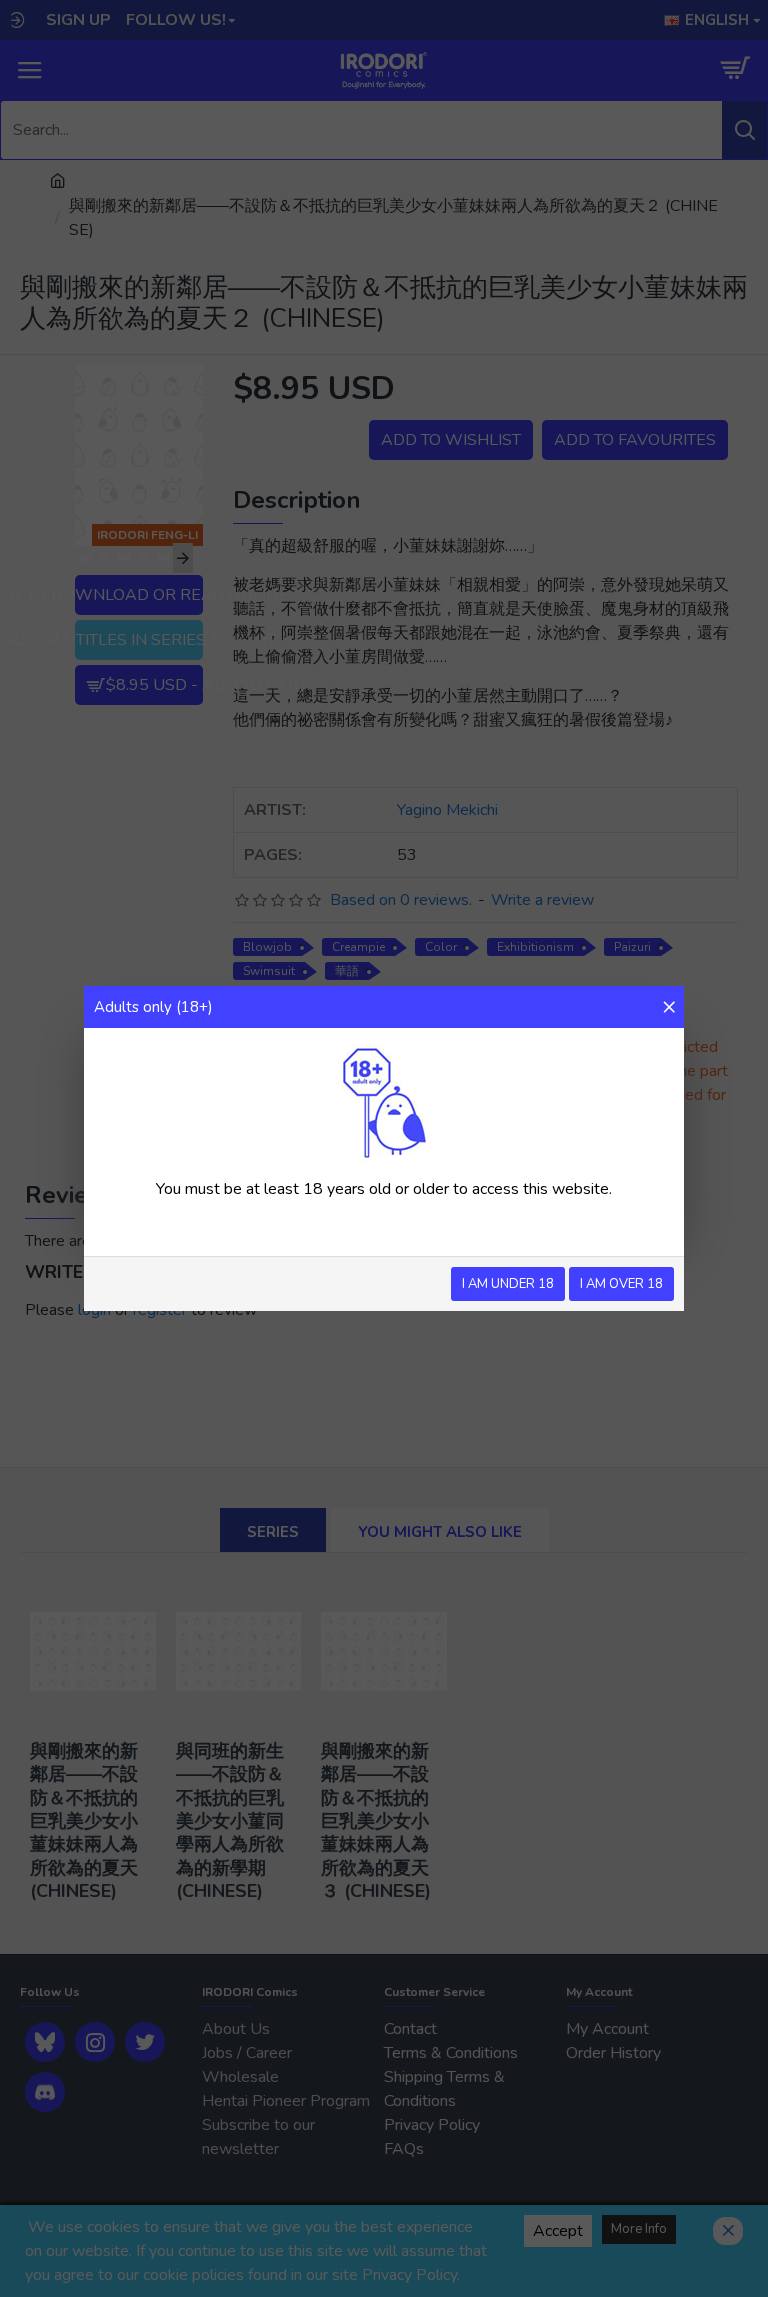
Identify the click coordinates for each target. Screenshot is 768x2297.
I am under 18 (508, 1284)
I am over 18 (621, 1284)
